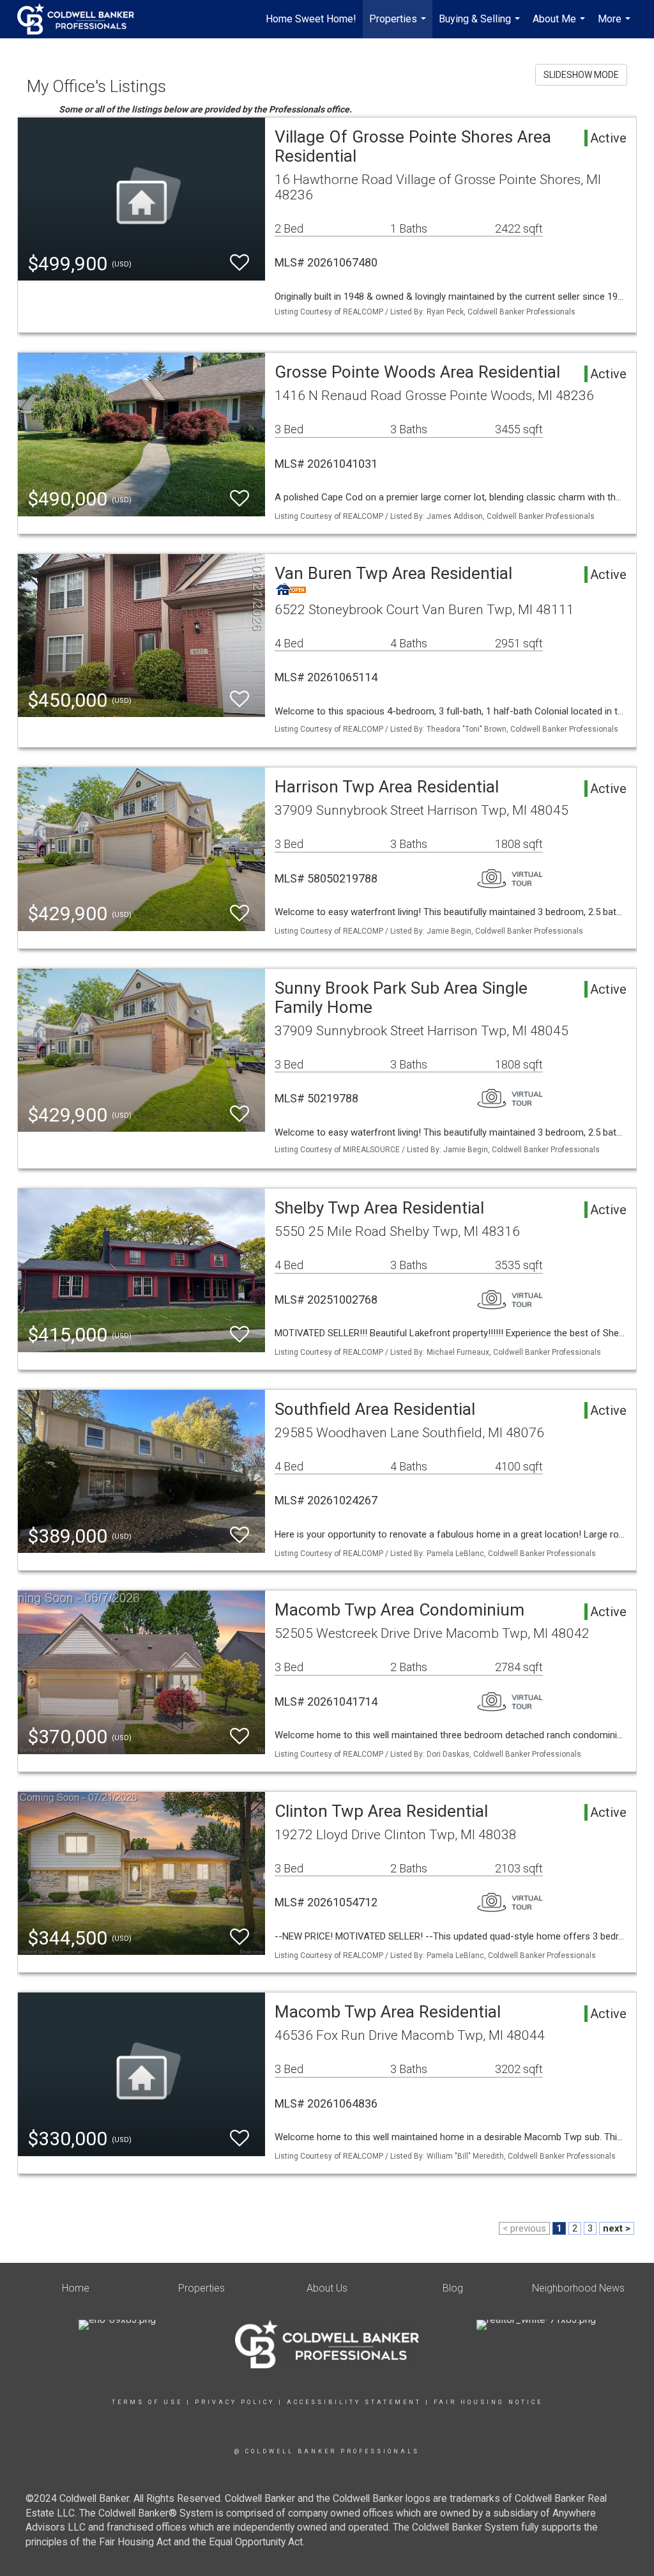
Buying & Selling (481, 26)
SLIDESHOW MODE (581, 75)
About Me (560, 26)
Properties (399, 26)
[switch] (240, 263)
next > (617, 2228)
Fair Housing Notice (488, 2402)
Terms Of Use (147, 2402)
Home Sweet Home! (311, 19)
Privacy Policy (235, 2402)
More (616, 26)
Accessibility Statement (354, 2402)
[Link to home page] (82, 19)
